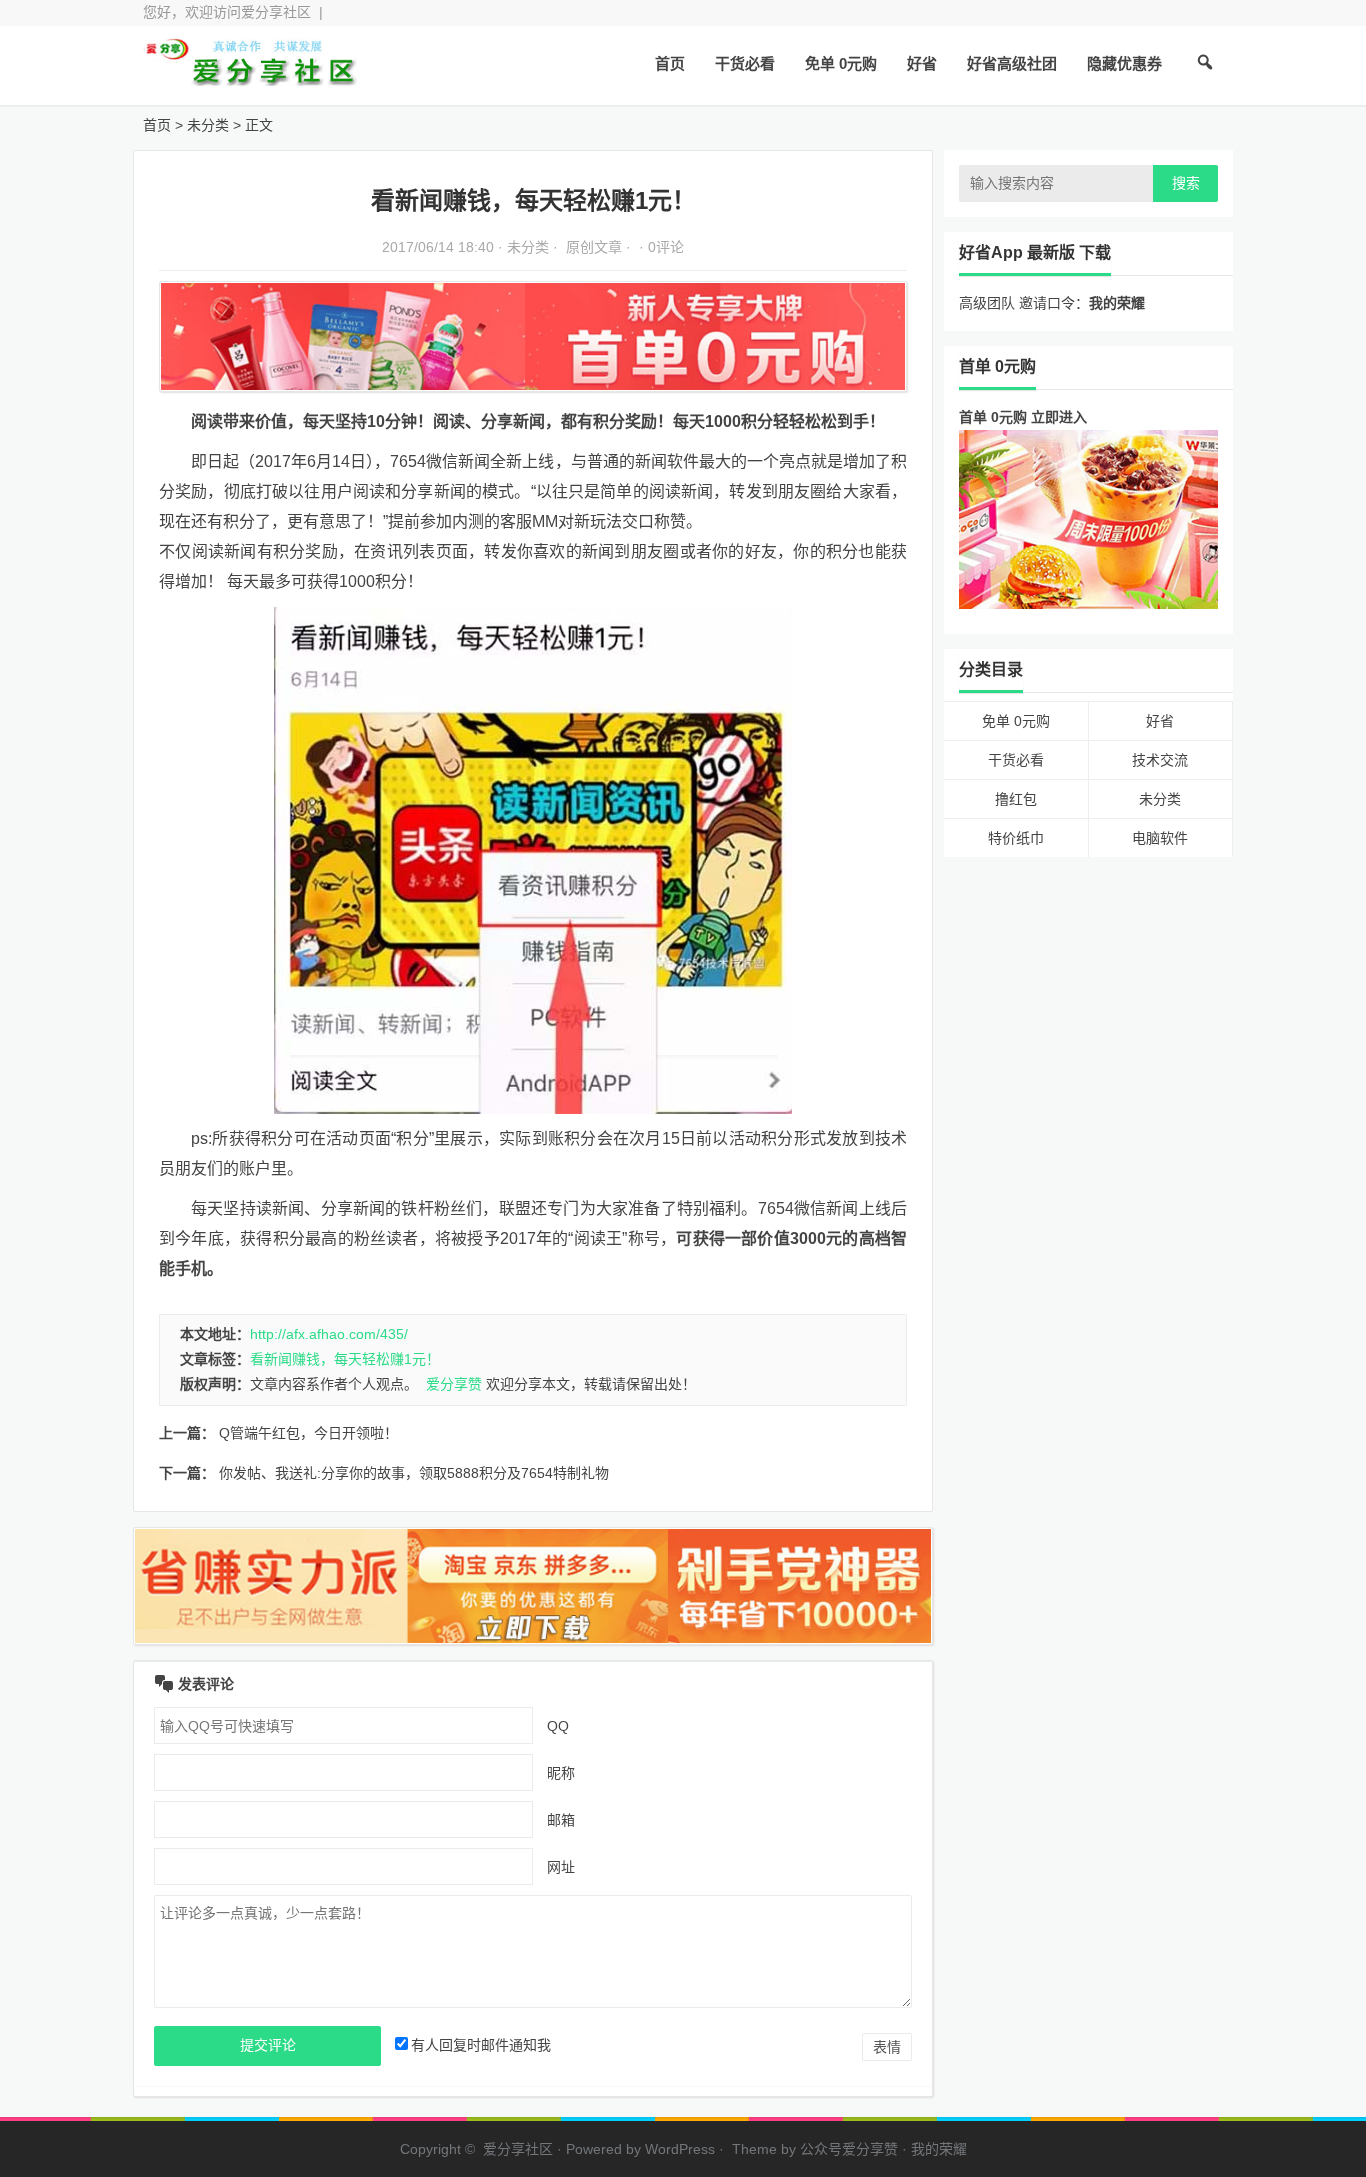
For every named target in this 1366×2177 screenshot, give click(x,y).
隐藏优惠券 (1124, 63)
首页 (670, 63)
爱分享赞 (454, 1384)
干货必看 (745, 63)
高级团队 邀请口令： (1052, 303)
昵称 (561, 1773)
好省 (922, 63)
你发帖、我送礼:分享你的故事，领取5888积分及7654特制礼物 (414, 1473)
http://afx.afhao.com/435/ (329, 1334)
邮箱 (561, 1820)
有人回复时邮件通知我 (481, 2045)
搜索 (1186, 183)
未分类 (208, 125)
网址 (561, 1867)
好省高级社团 (1012, 63)
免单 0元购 (841, 63)
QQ (558, 1726)
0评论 (666, 247)
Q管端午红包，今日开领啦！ (308, 1433)
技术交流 (1160, 760)
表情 (887, 2047)
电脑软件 (1160, 838)
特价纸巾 (1016, 838)
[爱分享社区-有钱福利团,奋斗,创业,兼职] (253, 77)
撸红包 (1016, 799)
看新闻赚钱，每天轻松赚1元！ (345, 1359)
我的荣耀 (939, 2149)
